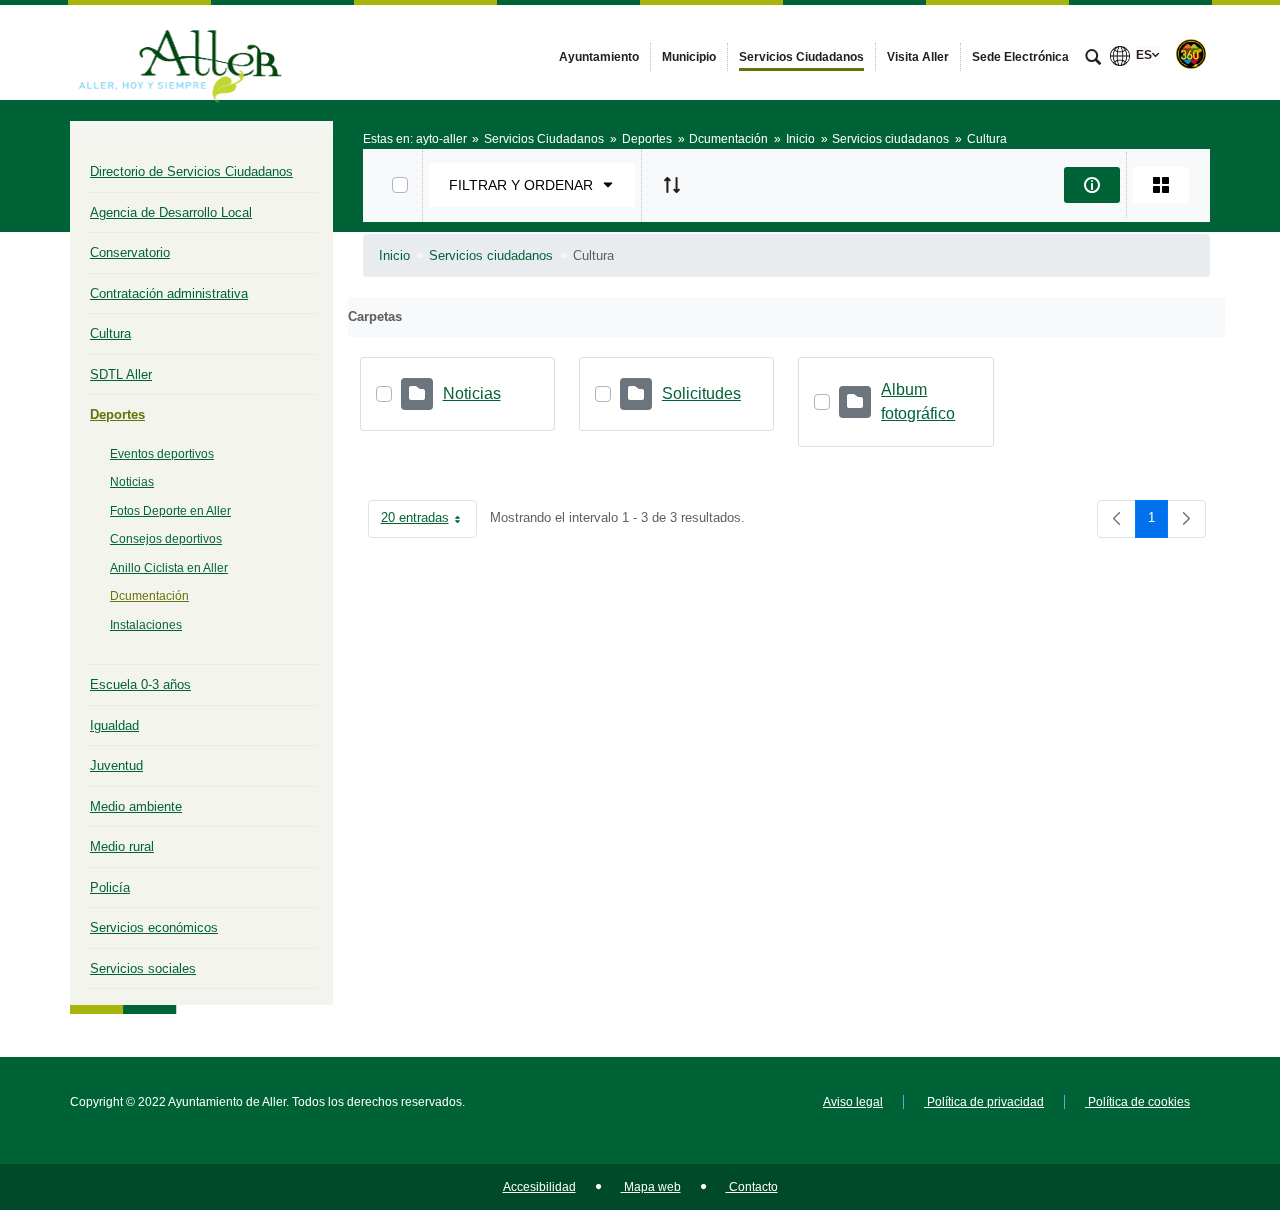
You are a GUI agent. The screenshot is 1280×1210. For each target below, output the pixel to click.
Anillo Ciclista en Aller (169, 568)
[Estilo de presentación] (1161, 185)
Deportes (117, 414)
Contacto (752, 1187)
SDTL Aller (121, 374)
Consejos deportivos (166, 539)
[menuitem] (599, 57)
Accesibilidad (539, 1187)
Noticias (132, 482)
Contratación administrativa (169, 293)
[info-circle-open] (1092, 185)
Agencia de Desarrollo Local (171, 212)
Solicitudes (701, 393)
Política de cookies (1137, 1102)
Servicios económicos (154, 927)
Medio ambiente (136, 806)
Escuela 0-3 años (140, 684)
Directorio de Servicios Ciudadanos (191, 171)
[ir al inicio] (1200, 1090)
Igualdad (114, 725)
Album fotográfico (918, 401)
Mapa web (651, 1187)
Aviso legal (853, 1102)
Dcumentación (149, 596)
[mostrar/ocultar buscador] (1093, 59)
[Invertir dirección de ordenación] (672, 185)
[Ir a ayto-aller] (180, 52)
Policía (110, 887)
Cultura (110, 333)
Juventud (116, 765)
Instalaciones (146, 625)
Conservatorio (130, 252)
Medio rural (122, 846)
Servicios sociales (143, 968)
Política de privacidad (984, 1102)
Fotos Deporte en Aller (170, 511)
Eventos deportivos (162, 454)
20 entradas (429, 521)
